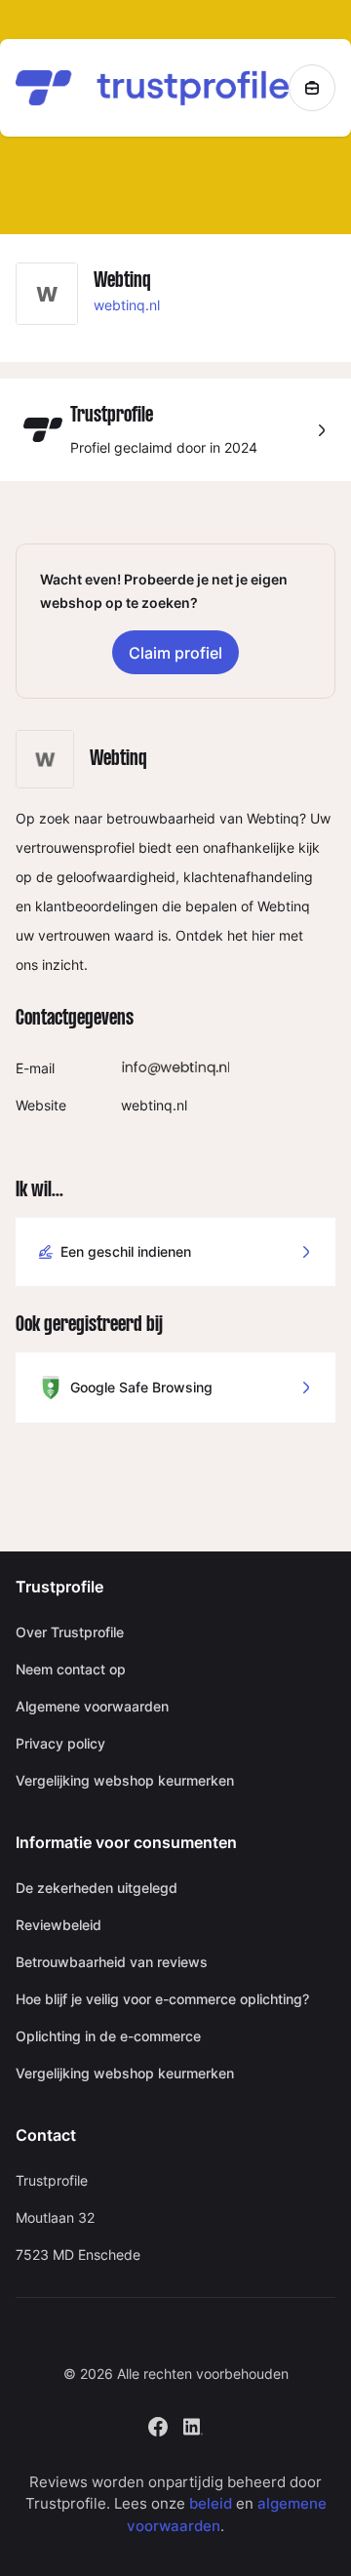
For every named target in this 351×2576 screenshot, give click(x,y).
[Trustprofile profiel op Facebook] (158, 2424)
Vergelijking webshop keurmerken (125, 1780)
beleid (211, 2503)
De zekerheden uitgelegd (97, 1888)
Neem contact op (71, 1669)
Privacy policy (60, 1743)
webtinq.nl (127, 305)
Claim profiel (175, 653)
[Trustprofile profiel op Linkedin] (193, 2424)
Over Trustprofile (70, 1632)
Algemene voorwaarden (92, 1706)
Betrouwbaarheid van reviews (112, 1962)
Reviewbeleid (58, 1925)
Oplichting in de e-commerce (108, 2036)
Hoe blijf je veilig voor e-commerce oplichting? (162, 1999)
